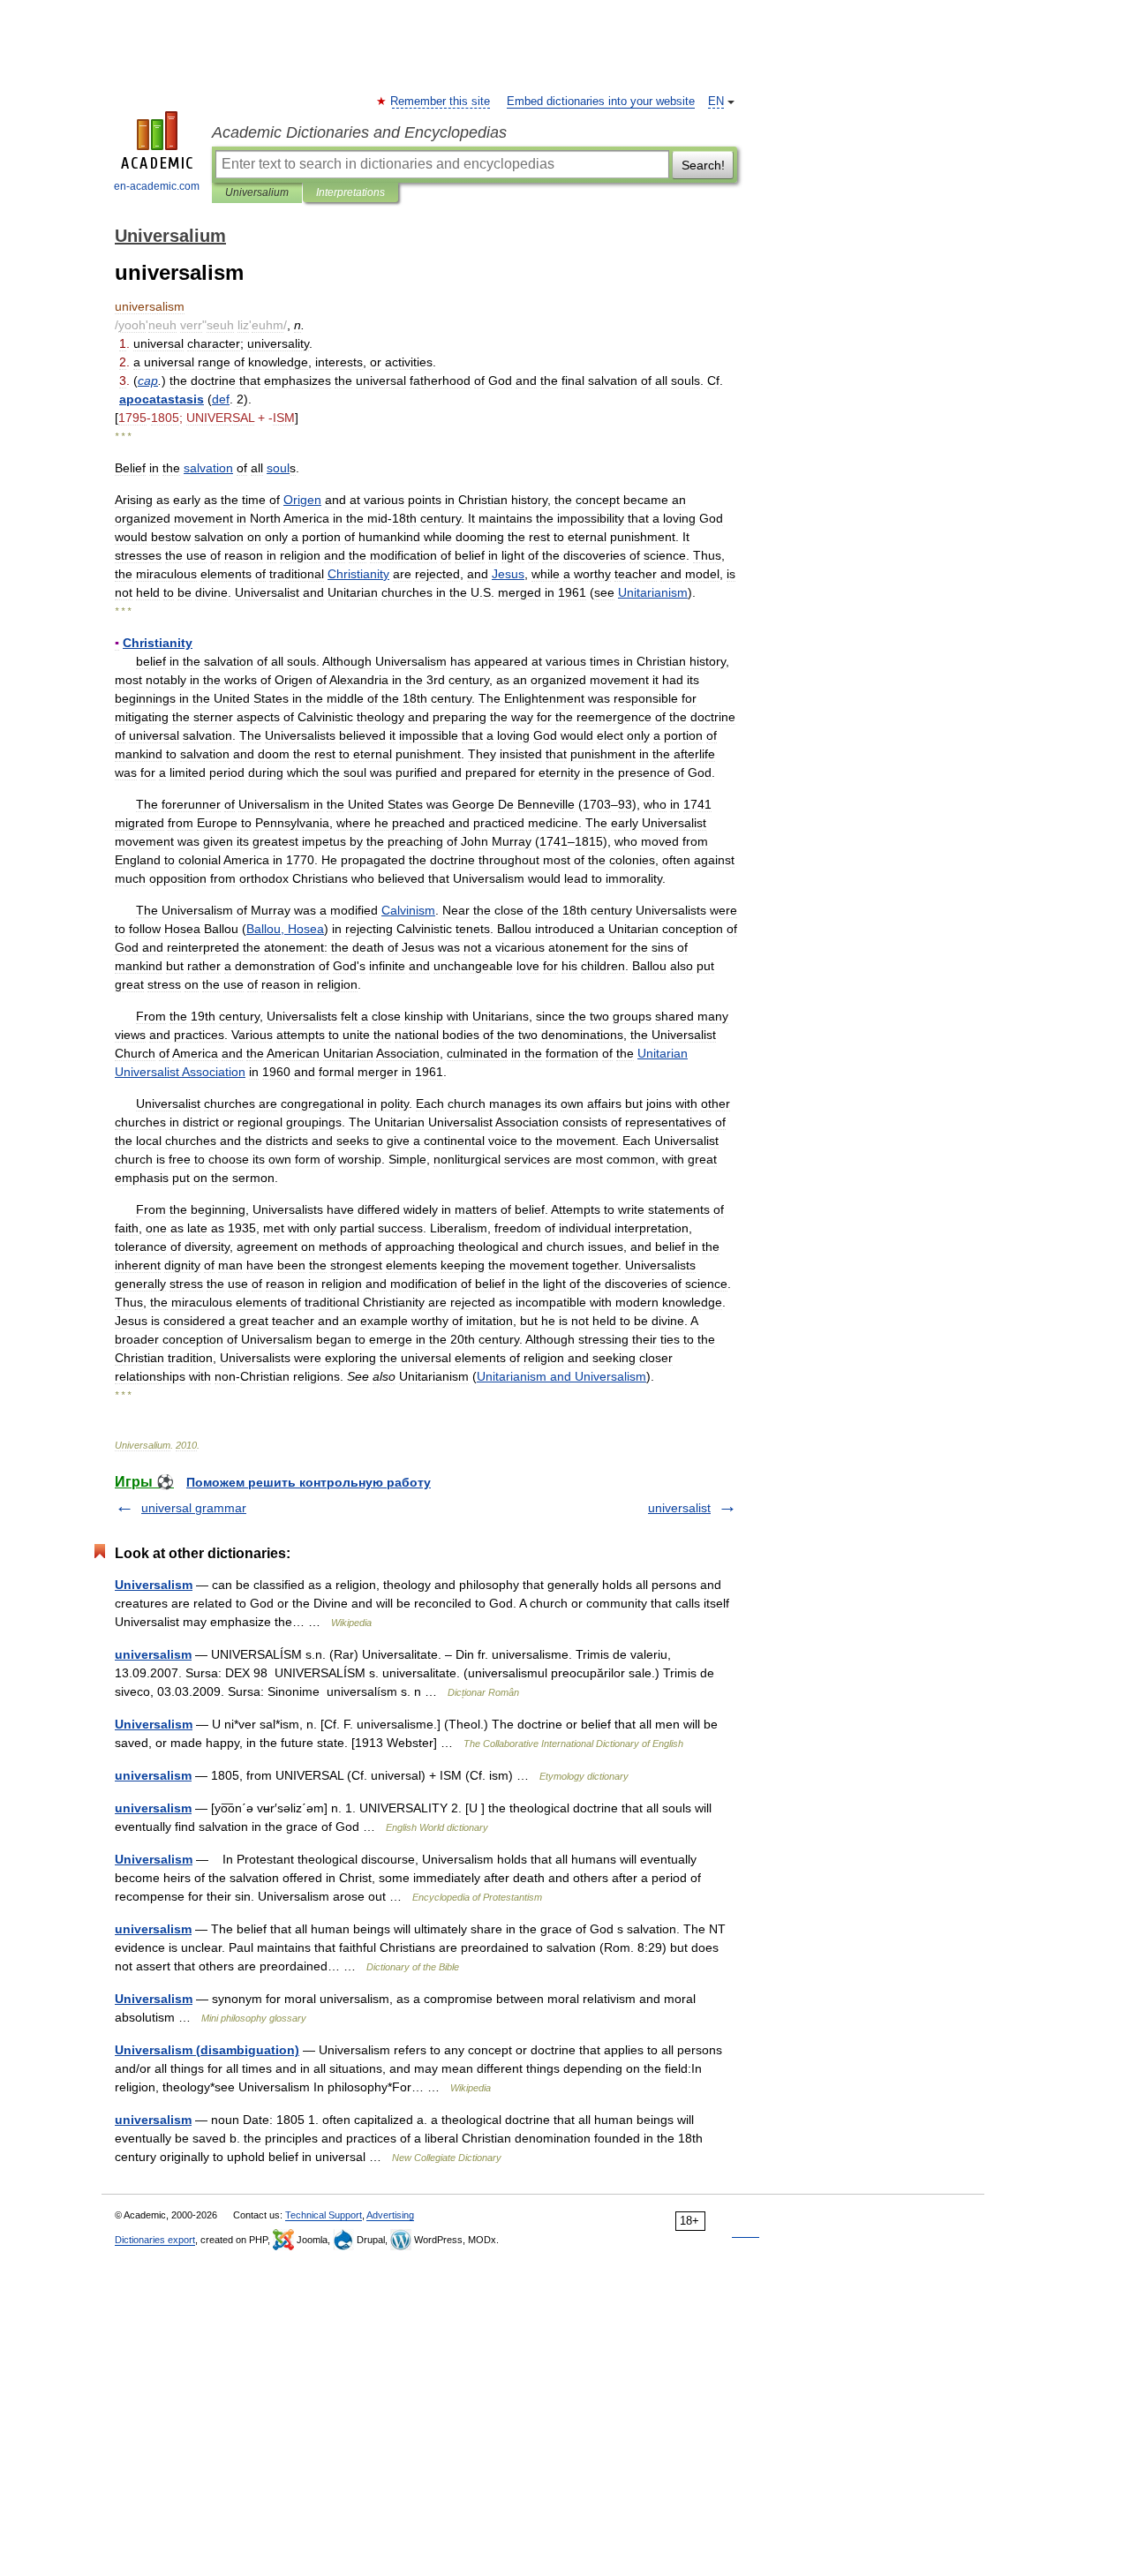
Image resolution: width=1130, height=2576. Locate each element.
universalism (153, 1654)
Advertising (390, 2215)
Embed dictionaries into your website (601, 102)
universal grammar (194, 1508)
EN (716, 102)
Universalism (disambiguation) (207, 2050)
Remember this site (441, 102)
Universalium (257, 192)
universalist (679, 1508)
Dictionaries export (155, 2240)
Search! (703, 165)
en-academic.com (157, 186)
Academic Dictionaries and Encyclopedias (359, 132)
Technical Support (324, 2215)
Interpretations (350, 192)
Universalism (154, 1585)
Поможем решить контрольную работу (309, 1482)
